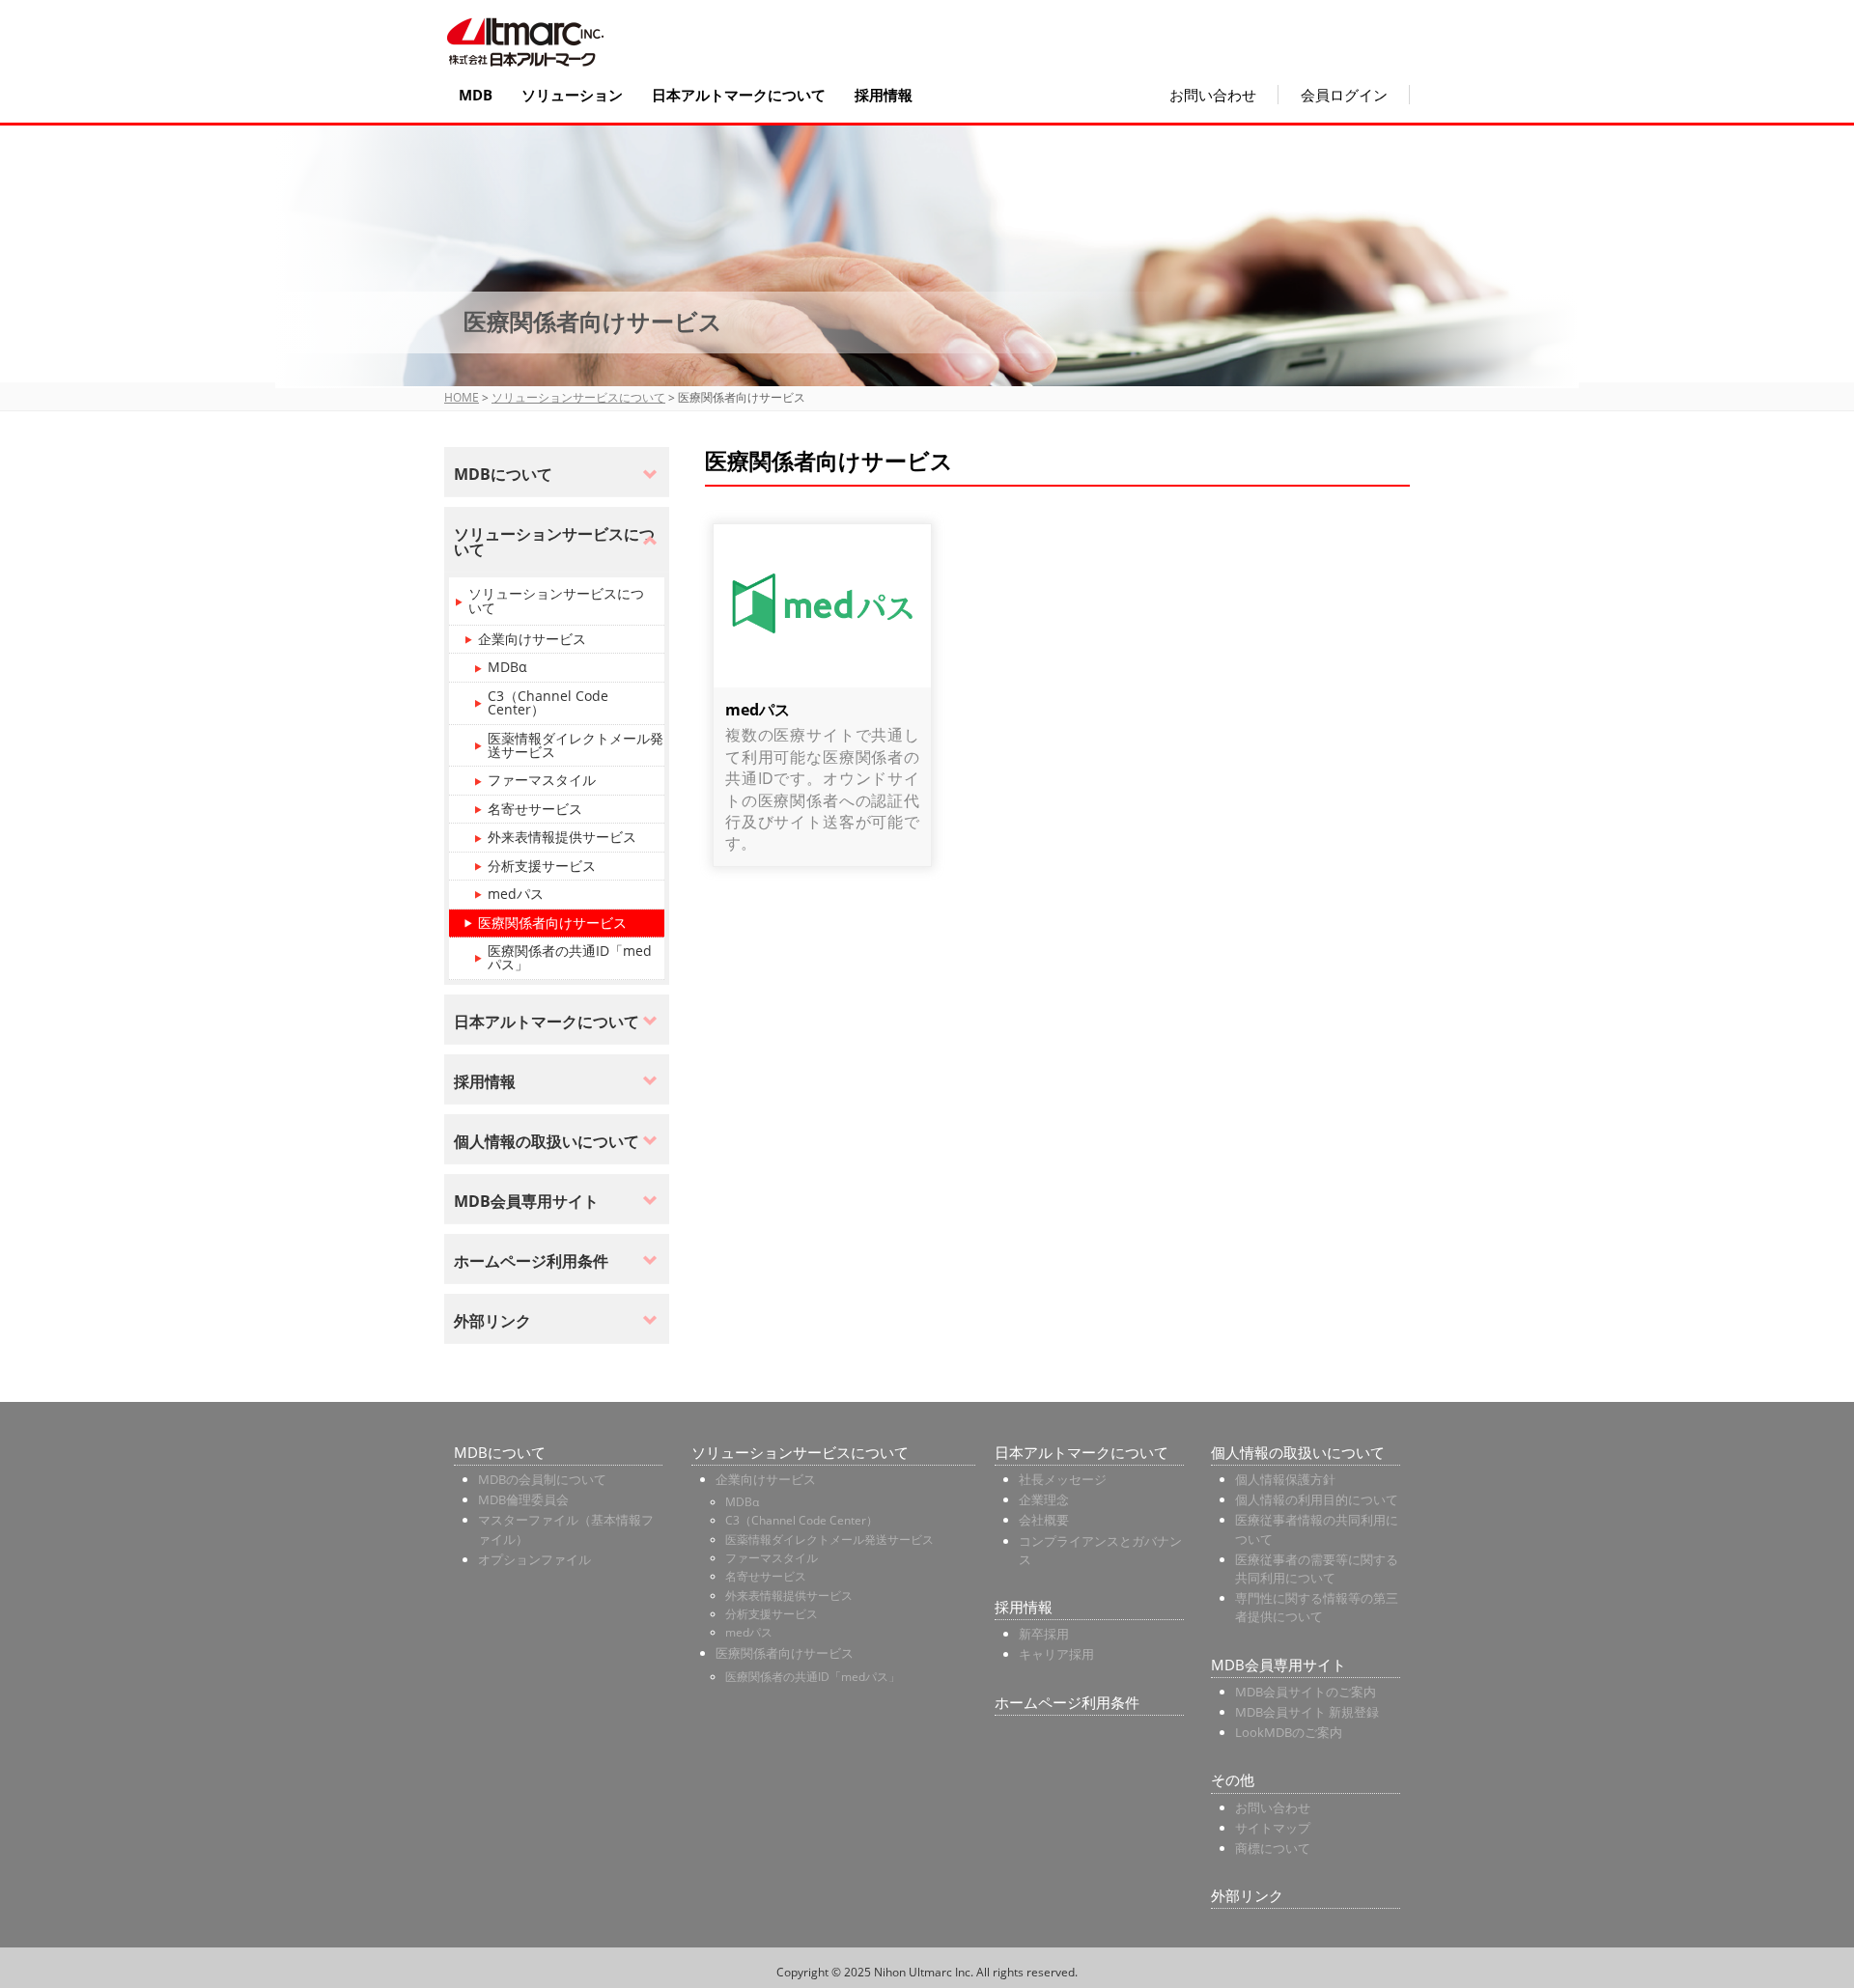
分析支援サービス (542, 866)
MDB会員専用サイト (1278, 1665)
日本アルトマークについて (739, 95)
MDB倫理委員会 (523, 1499)
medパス (758, 710)
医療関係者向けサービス (552, 923)
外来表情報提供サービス (562, 837)
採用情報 (884, 95)
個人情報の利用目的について (1317, 1499)
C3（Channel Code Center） (548, 702)
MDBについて (500, 1452)
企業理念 (1044, 1499)
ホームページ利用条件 (1067, 1702)
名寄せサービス (535, 809)
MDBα (507, 667)
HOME (462, 397)
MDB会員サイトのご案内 (1306, 1692)
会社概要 (1044, 1520)
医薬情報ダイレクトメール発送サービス (576, 745)
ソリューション (572, 95)
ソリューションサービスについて (578, 397)
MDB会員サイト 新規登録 (1307, 1712)
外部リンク (1247, 1895)
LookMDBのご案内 (1289, 1732)
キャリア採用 (1056, 1654)
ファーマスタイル (542, 780)
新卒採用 (1044, 1634)
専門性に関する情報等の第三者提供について (1317, 1607)
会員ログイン (1344, 95)
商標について (1273, 1848)
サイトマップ (1273, 1828)
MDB (476, 95)
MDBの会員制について (542, 1479)
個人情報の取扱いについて (1298, 1452)
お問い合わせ (1213, 95)
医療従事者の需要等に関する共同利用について (1317, 1568)
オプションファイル (534, 1559)
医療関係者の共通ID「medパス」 (570, 957)
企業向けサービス (532, 639)
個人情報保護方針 (1285, 1479)
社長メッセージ (1063, 1479)
